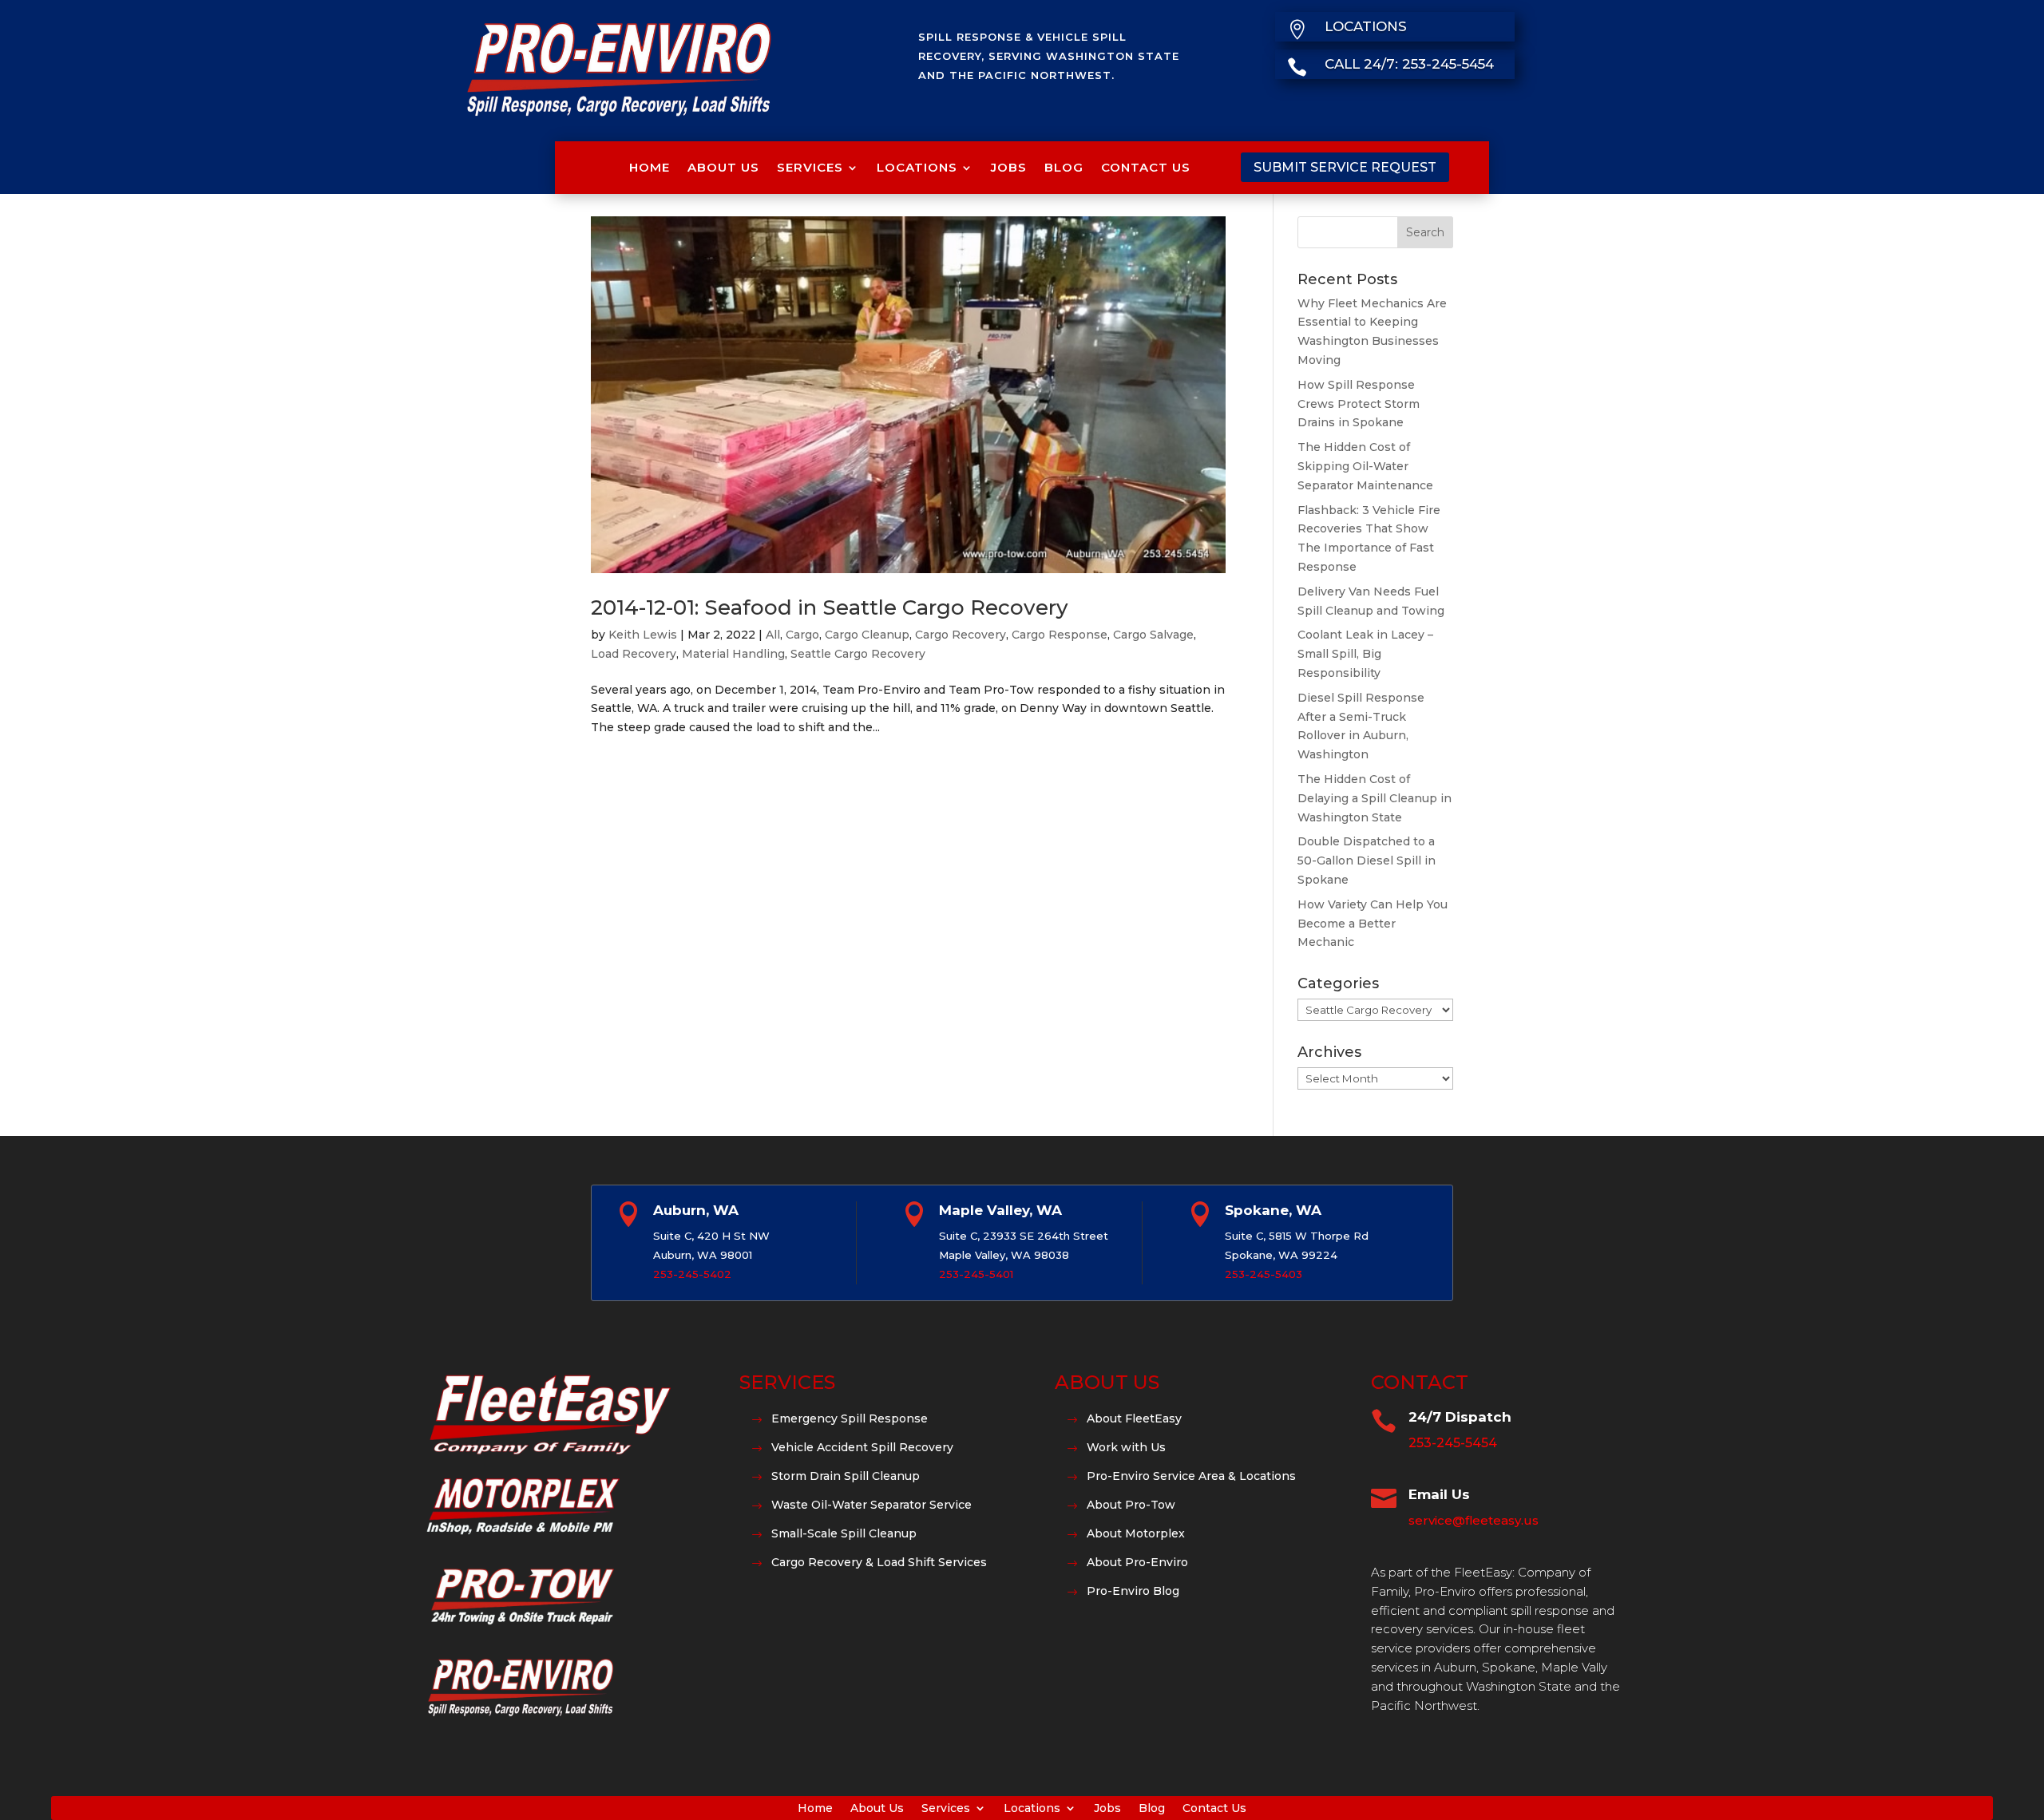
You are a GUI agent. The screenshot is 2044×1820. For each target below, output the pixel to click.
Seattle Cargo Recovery (858, 654)
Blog (1064, 167)
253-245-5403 (1264, 1274)
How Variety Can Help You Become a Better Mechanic (1373, 924)
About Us (723, 167)
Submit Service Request (1345, 167)
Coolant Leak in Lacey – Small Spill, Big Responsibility (1365, 654)
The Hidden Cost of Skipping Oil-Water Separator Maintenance (1365, 466)
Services (810, 167)
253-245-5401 (976, 1274)
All (773, 635)
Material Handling (733, 654)
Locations (917, 167)
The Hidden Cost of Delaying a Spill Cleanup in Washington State (1375, 798)
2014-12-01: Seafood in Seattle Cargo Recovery (830, 607)
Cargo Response (1060, 635)
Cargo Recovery (961, 635)
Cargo (802, 635)
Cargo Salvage (1153, 635)
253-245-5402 (692, 1274)
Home (650, 167)
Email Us (1439, 1494)
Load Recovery (634, 654)
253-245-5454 (1453, 1443)
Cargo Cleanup (867, 635)
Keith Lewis (643, 635)
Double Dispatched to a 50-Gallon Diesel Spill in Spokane (1367, 861)
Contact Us (1146, 167)
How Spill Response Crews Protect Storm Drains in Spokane (1359, 404)
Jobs (1009, 167)
